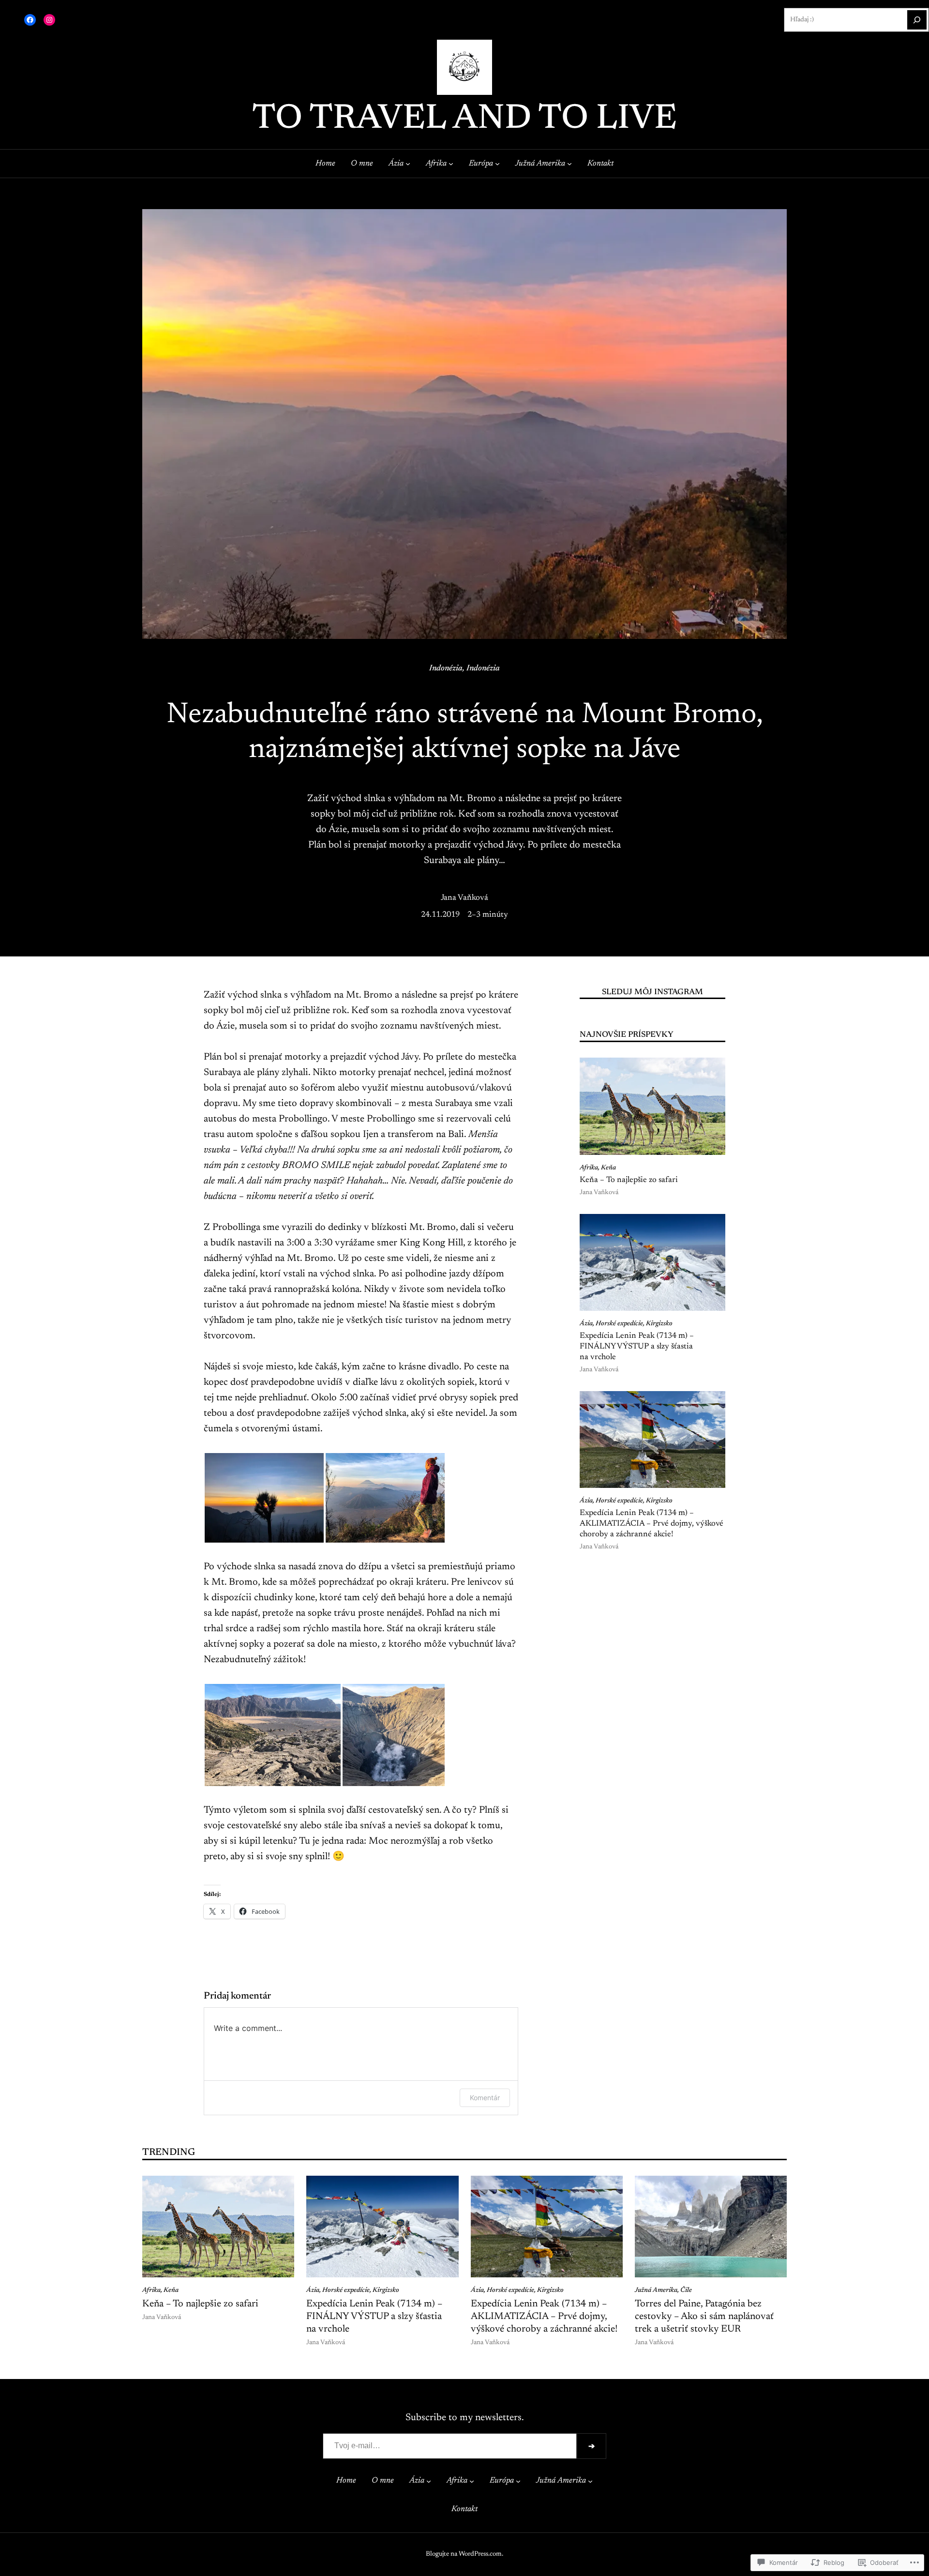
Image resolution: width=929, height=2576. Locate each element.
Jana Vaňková (464, 898)
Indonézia (446, 668)
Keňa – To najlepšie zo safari (629, 1180)
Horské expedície (619, 1324)
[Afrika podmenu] (451, 164)
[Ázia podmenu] (408, 164)
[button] (264, 1498)
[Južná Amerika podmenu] (569, 164)
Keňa (608, 1168)
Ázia (586, 1324)
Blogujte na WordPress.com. (464, 2554)
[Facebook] (30, 20)
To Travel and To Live (464, 120)
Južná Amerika (656, 2290)
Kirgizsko (659, 1324)
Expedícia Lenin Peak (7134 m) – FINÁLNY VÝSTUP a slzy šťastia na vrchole (637, 1346)
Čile (686, 2290)
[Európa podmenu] (497, 164)
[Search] (917, 20)
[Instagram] (49, 20)
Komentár (485, 2098)
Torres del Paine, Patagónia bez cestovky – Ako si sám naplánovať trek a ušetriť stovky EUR (704, 2317)
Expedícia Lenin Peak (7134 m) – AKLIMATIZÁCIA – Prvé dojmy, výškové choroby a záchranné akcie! (652, 1523)
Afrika (589, 1168)
